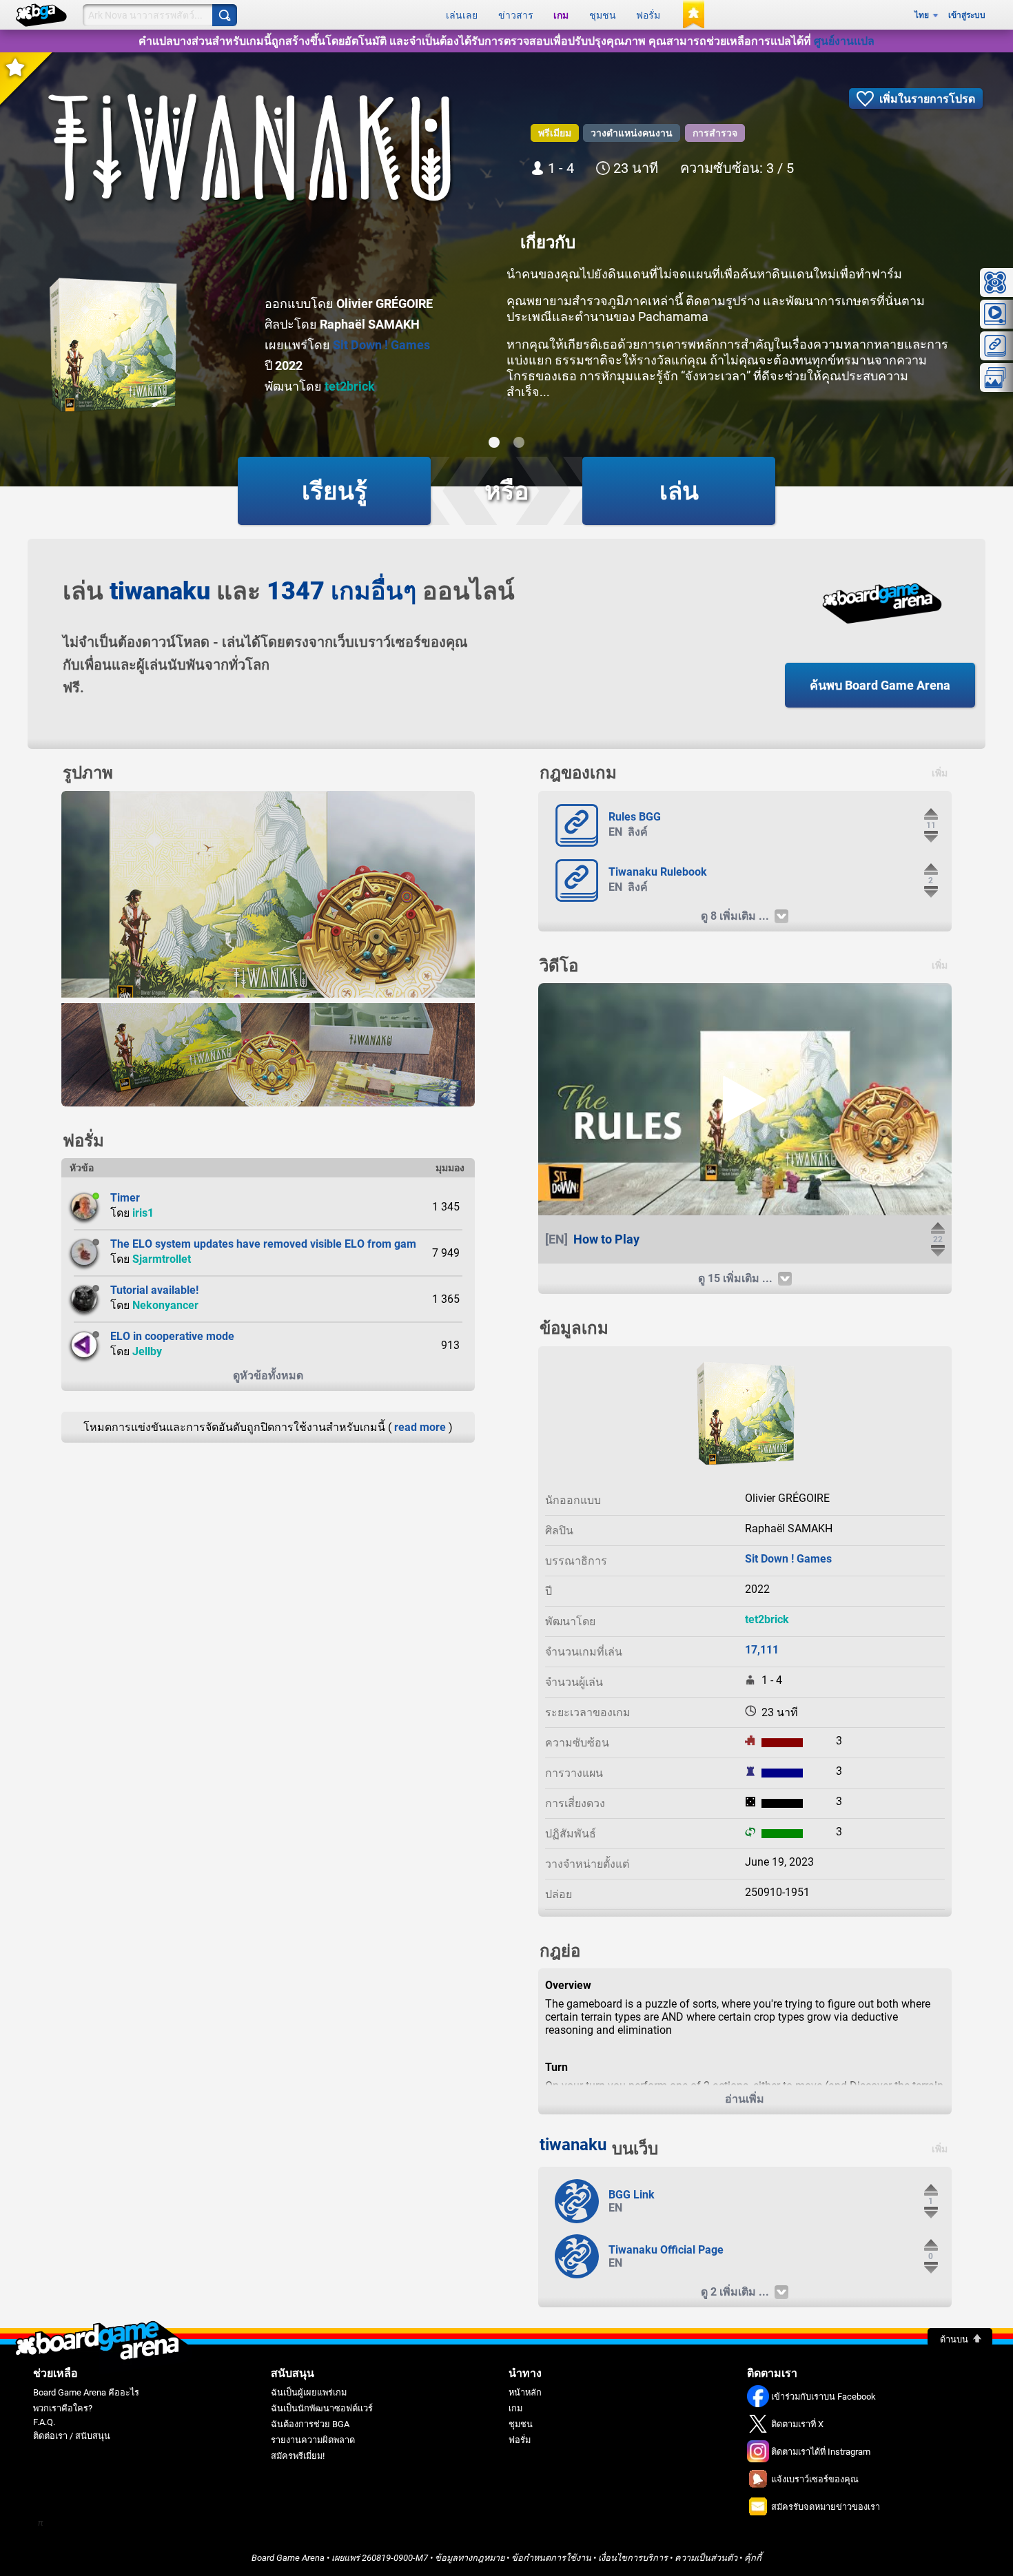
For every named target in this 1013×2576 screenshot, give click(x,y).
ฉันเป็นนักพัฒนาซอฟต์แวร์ (322, 2408)
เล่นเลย (462, 15)
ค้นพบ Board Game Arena (880, 685)
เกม (561, 15)
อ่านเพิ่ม (745, 2099)
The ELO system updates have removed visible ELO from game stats (280, 1244)
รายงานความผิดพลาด (313, 2440)
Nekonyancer (165, 1305)
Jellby (147, 1351)
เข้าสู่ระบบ (967, 15)
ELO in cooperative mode (172, 1336)
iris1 (143, 1213)
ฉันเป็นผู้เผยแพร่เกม (309, 2392)
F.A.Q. (44, 2422)
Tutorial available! (154, 1290)
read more (420, 1427)
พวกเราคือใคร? (63, 2408)
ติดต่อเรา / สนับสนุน (72, 2436)
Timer (125, 1198)
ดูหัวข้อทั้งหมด (268, 1375)
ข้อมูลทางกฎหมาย (470, 2558)
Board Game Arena (288, 2558)
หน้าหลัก (525, 2392)
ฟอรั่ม (648, 15)
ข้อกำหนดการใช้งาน (551, 2558)
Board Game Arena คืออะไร (86, 2392)
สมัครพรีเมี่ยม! (298, 2456)
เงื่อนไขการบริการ (633, 2558)
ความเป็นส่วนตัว (706, 2558)
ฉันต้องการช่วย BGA (310, 2424)
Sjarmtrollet (162, 1259)
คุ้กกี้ (753, 2558)
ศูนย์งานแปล (844, 41)
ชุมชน (603, 15)
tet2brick (350, 386)
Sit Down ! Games (381, 345)
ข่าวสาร (516, 15)
